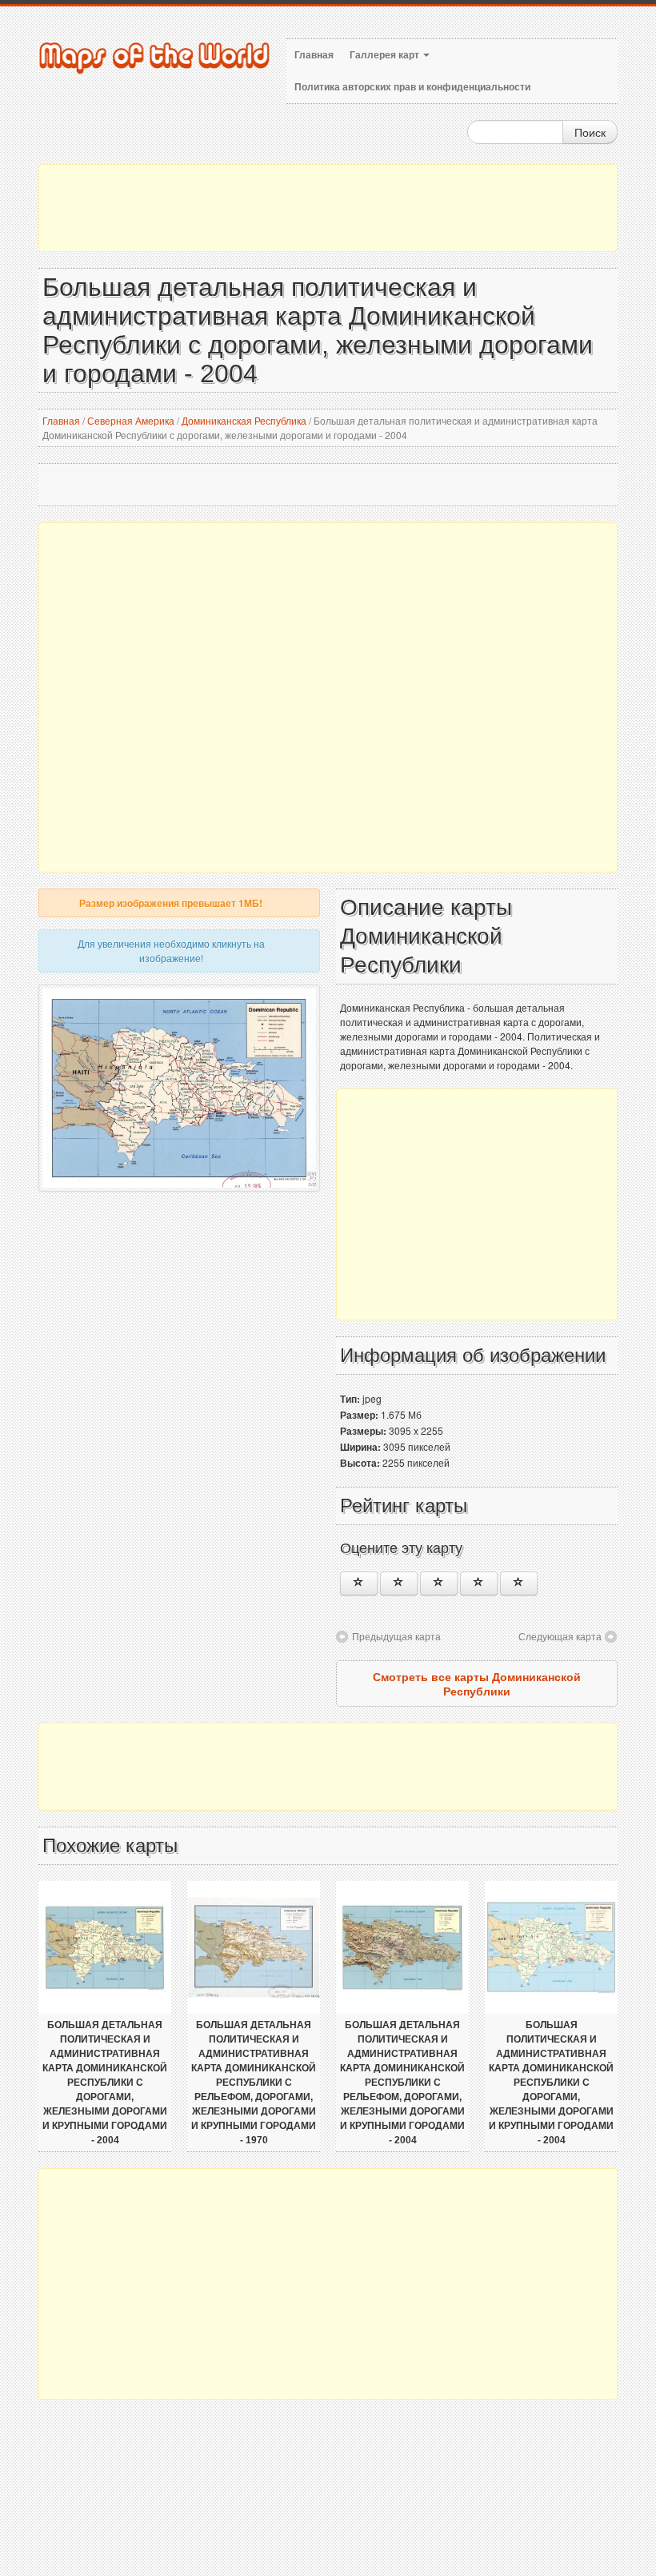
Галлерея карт (386, 55)
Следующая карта (560, 1636)
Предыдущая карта (396, 1636)
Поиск (590, 132)
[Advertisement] (328, 208)
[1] (359, 1584)
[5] (519, 1584)
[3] (439, 1584)
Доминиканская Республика (244, 420)
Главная (314, 55)
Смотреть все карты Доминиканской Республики (477, 1683)
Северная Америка (131, 420)
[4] (479, 1584)
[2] (399, 1584)
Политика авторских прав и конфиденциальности (412, 87)
